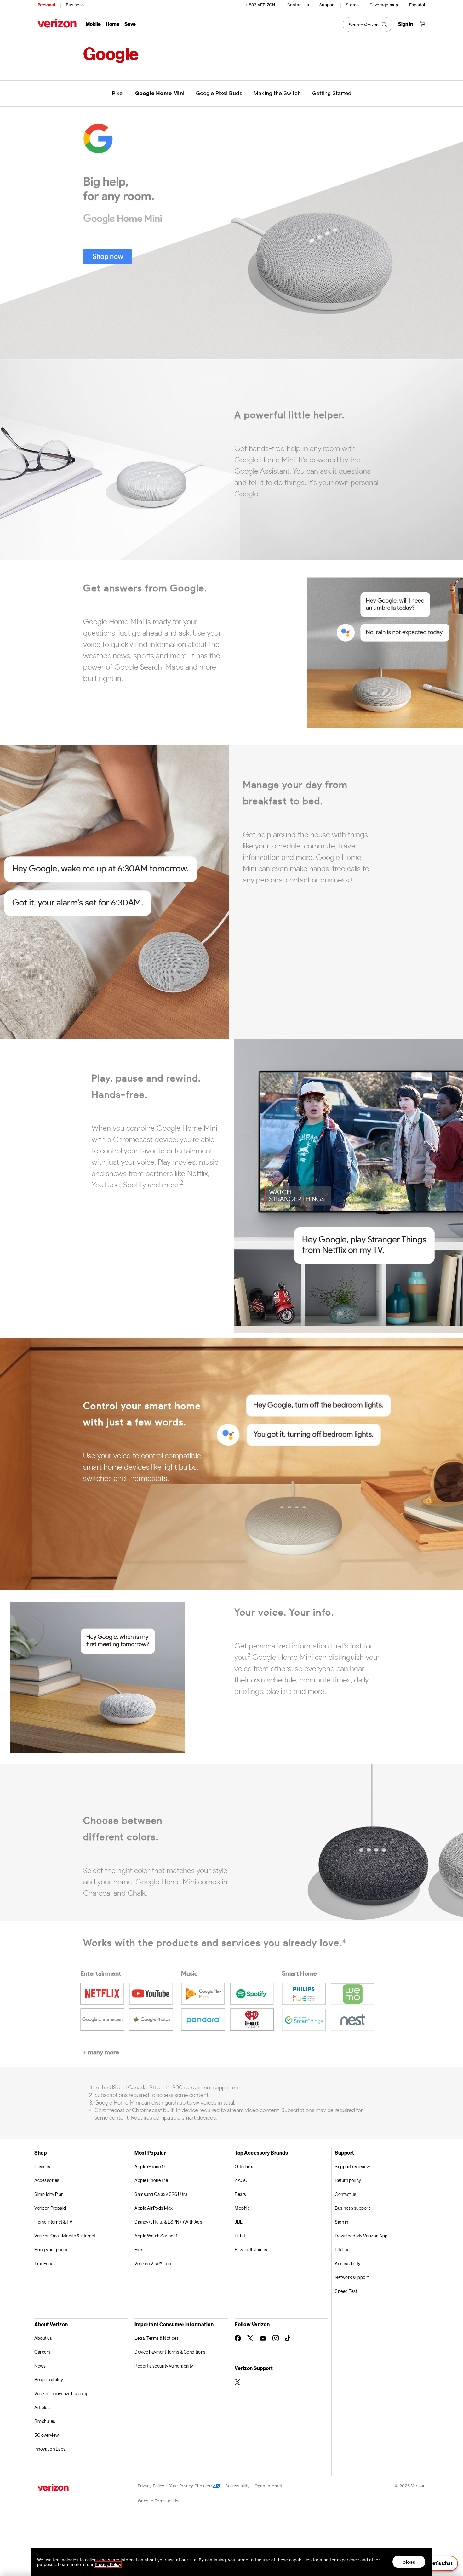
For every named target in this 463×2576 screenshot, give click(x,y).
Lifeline (342, 2250)
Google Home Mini (160, 93)
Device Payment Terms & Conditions (170, 2352)
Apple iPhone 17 (150, 2166)
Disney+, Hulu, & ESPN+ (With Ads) (169, 2222)
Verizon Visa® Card (154, 2263)
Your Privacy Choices (190, 2486)
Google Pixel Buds (219, 93)
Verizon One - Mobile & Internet (65, 2236)
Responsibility (49, 2380)
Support (327, 5)
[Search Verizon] (368, 25)
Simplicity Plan (49, 2194)
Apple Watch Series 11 (156, 2236)
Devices (42, 2166)
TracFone (44, 2263)
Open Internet (269, 2486)
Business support (352, 2208)
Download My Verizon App (361, 2236)
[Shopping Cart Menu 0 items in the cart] (422, 24)
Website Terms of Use (159, 2501)
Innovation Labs (50, 2449)
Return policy (348, 2180)
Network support (352, 2277)
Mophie (242, 2208)
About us (43, 2338)
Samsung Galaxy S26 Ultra (161, 2194)
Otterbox (244, 2166)
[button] (108, 244)
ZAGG (241, 2180)
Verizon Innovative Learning (62, 2393)
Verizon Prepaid (50, 2208)
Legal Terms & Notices (157, 2338)
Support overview (352, 2166)
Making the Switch (277, 93)
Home (113, 24)
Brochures (45, 2421)
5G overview (47, 2435)
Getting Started (332, 93)
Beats (240, 2194)
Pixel (118, 93)
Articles (42, 2407)
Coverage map (384, 5)
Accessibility (348, 2263)
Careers (43, 2352)
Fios (139, 2250)
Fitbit (240, 2236)
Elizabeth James (251, 2250)
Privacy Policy (151, 2486)
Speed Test (346, 2291)
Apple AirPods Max (154, 2208)
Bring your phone (51, 2250)
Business (75, 5)
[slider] (437, 2563)
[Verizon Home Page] (57, 23)
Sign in (342, 2222)
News (40, 2366)
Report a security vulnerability (164, 2366)
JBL (239, 2222)
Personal (46, 5)
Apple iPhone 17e (151, 2180)
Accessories (47, 2180)
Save (130, 24)
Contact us (298, 5)
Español (417, 5)
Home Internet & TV (53, 2222)
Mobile (93, 24)
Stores (352, 5)
